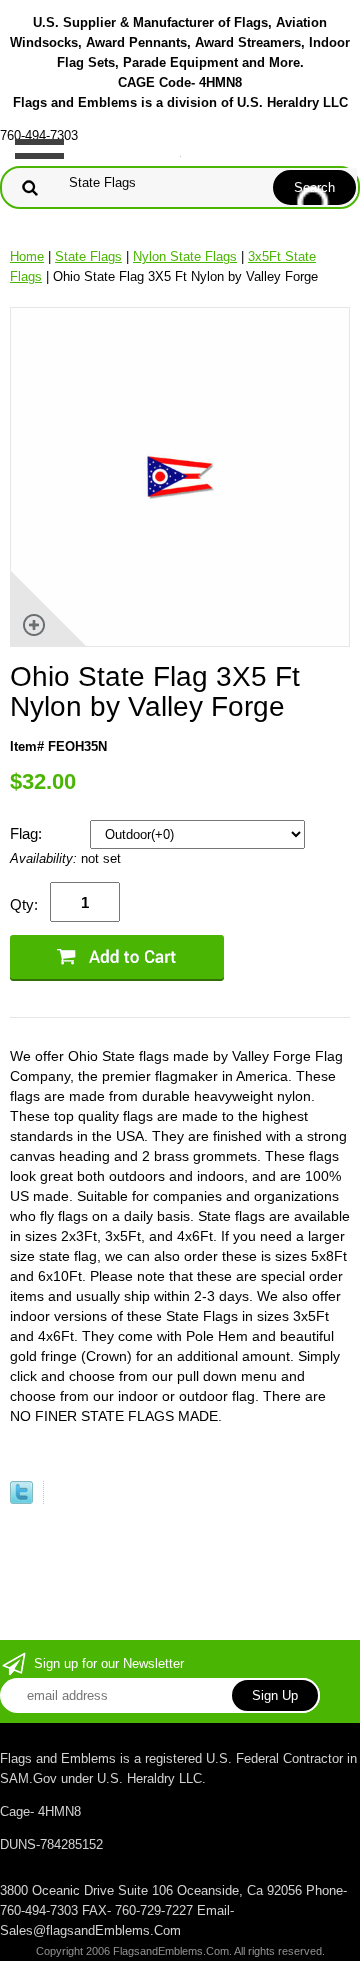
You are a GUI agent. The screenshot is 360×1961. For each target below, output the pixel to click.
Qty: (24, 904)
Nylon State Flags (185, 256)
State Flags (88, 256)
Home (27, 256)
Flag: (28, 833)
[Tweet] (21, 1499)
